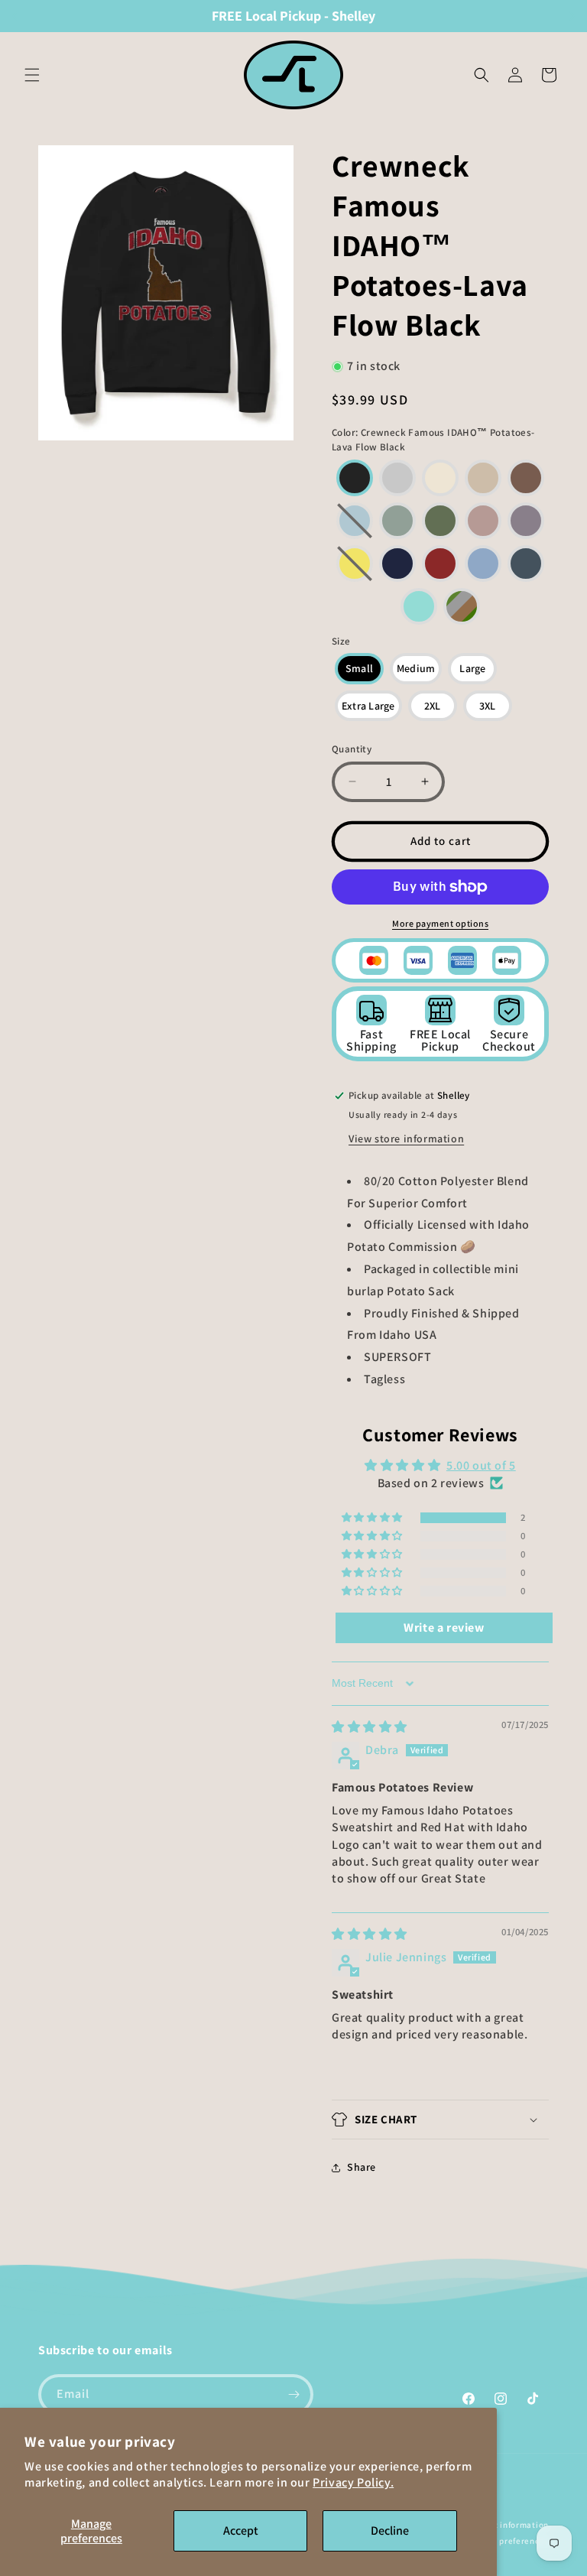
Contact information (508, 2525)
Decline (390, 2531)
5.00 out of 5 (481, 1465)
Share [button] (362, 2167)
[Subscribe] (293, 2394)
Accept (241, 2531)
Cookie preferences (509, 2541)
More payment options (440, 923)
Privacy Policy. (353, 2482)
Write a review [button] (444, 1627)
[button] (32, 75)
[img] (370, 1727)
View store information (406, 1139)
